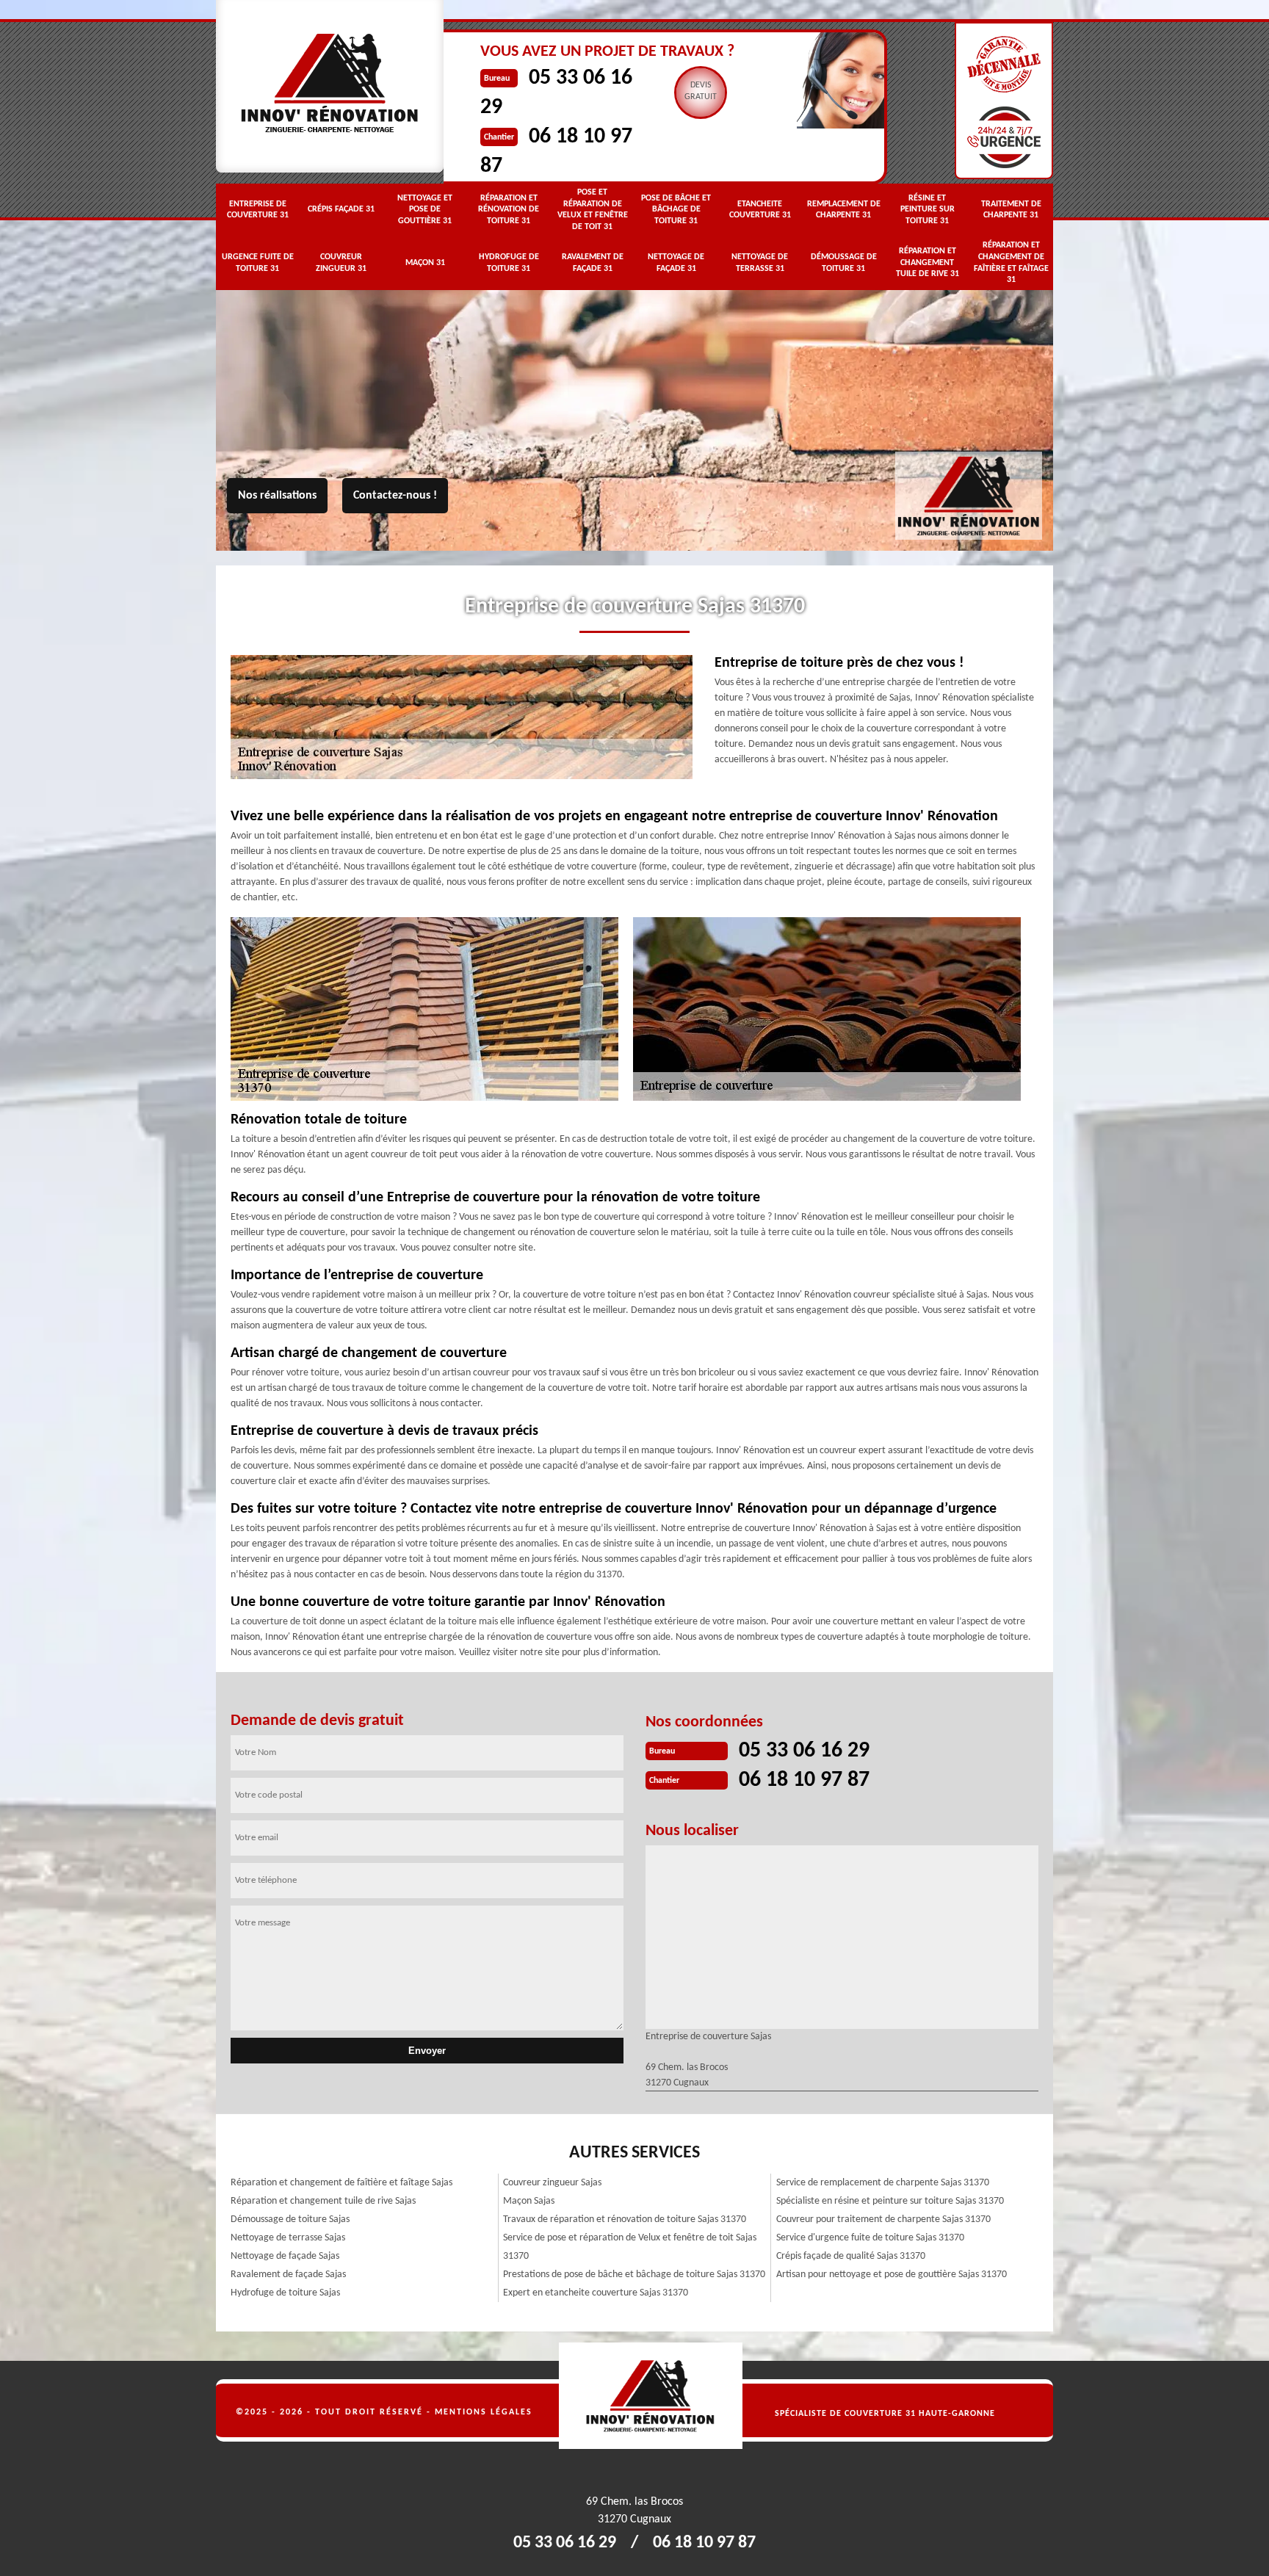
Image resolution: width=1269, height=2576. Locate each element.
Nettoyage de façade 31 (676, 263)
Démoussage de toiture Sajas (290, 2219)
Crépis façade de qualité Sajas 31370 (851, 2256)
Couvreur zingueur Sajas (552, 2183)
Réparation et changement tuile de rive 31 (928, 263)
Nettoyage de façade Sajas (285, 2256)
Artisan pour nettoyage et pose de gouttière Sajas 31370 (892, 2275)
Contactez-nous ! (395, 496)
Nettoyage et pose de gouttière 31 (425, 210)
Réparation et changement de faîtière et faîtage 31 (1011, 263)
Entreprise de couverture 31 (258, 210)
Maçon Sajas (529, 2201)
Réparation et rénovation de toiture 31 (509, 210)
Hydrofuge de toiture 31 (509, 263)
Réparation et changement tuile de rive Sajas (323, 2201)
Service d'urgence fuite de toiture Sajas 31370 (870, 2238)
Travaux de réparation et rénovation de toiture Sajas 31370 (625, 2219)
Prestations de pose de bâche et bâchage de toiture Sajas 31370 (634, 2275)
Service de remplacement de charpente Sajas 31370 (883, 2183)
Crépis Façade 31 (341, 209)
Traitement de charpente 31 (1011, 210)
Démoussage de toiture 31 (844, 263)
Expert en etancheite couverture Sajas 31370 (596, 2293)
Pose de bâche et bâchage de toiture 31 (676, 210)
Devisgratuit (701, 91)
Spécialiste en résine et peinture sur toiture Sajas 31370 (890, 2201)
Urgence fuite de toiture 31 (258, 263)
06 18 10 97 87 (804, 1780)
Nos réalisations (277, 496)
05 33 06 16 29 (804, 1751)
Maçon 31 (425, 263)
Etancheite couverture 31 (760, 210)
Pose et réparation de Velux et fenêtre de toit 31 (593, 210)
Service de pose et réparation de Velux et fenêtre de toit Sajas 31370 (630, 2247)
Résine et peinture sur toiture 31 (928, 210)
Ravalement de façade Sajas (288, 2275)
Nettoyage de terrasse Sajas (288, 2238)
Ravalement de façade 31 (593, 263)
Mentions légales (484, 2412)
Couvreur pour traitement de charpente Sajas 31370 (883, 2219)
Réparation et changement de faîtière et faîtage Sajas (341, 2183)
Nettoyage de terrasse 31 (760, 263)
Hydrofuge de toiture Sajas (285, 2293)
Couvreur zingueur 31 (341, 263)
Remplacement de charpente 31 (844, 210)
